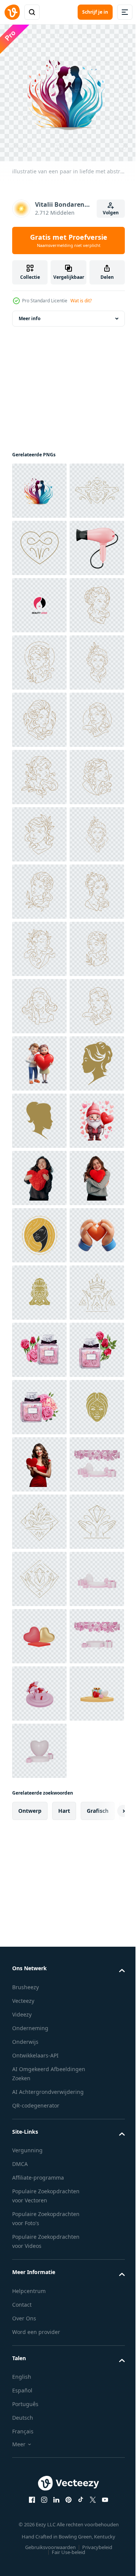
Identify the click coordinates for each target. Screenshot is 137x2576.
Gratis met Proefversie (69, 240)
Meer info (29, 313)
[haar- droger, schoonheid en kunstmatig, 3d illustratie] (39, 657)
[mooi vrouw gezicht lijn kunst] (39, 1000)
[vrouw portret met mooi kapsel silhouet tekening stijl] (39, 1974)
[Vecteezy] (12, 12)
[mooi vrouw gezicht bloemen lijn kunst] (39, 771)
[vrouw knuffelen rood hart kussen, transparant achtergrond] (39, 1860)
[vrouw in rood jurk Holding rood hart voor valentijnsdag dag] (39, 2432)
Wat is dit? (81, 301)
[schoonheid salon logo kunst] (39, 714)
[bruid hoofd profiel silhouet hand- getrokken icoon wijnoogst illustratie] (39, 1688)
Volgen (111, 213)
